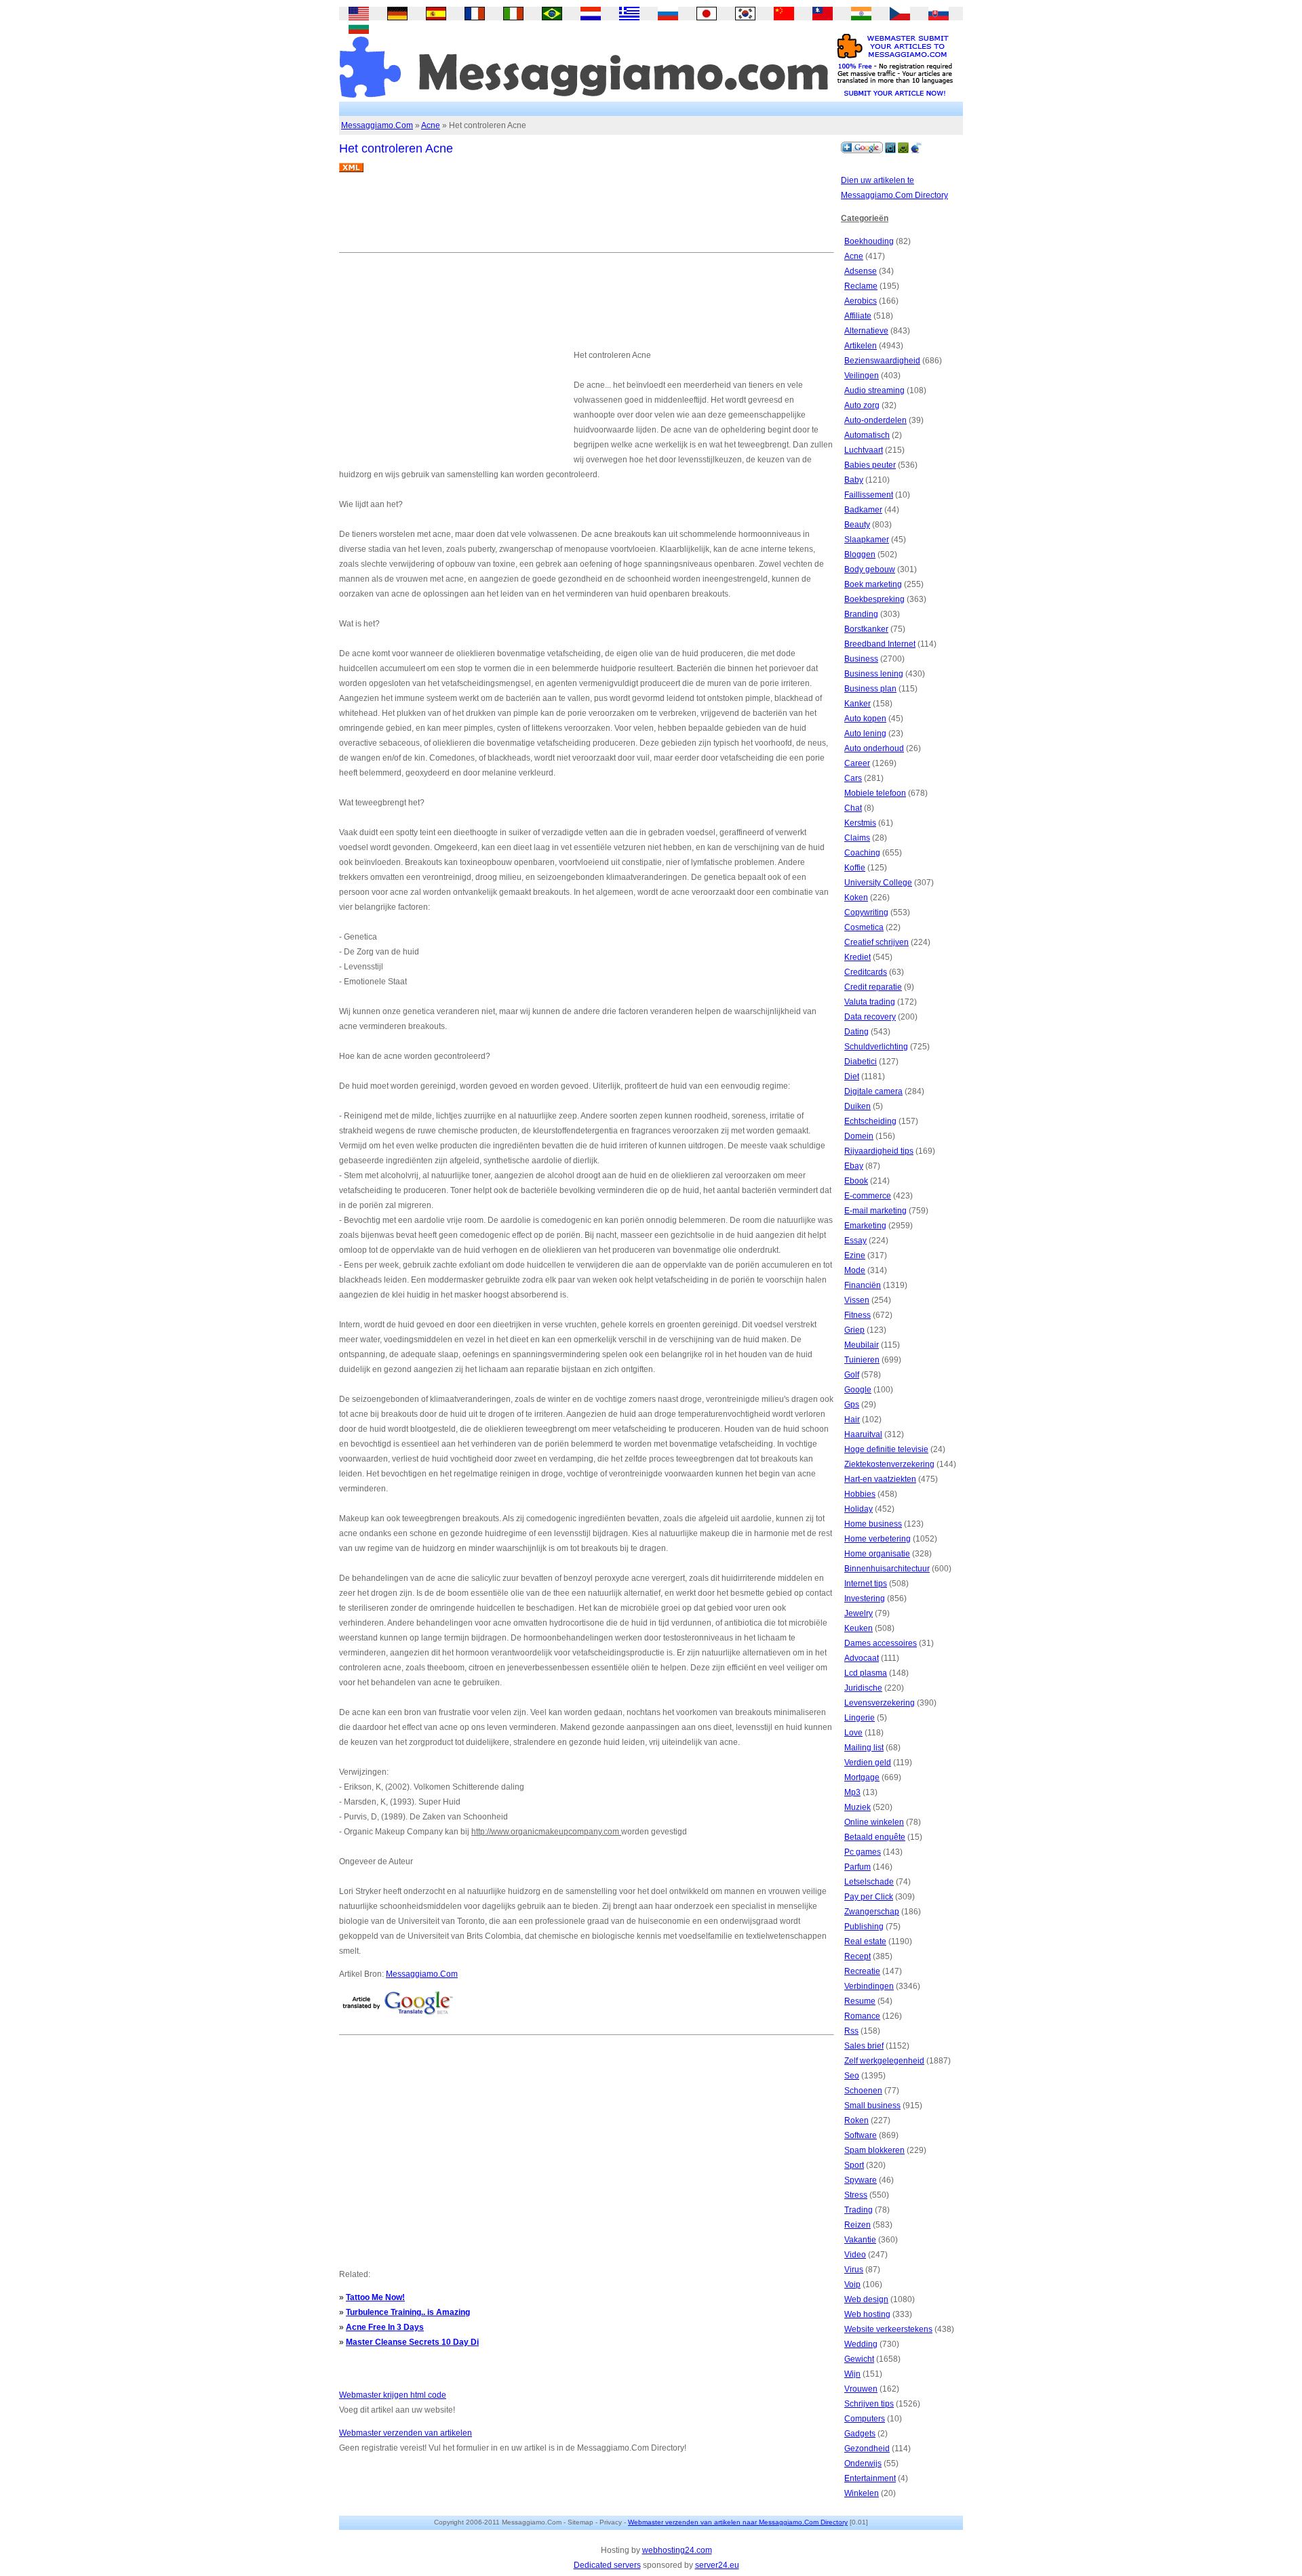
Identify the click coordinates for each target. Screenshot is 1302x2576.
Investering (865, 1598)
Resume (860, 2001)
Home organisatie (877, 1554)
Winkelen (862, 2493)
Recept (857, 1956)
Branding (861, 614)
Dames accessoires (881, 1643)
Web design (866, 2299)
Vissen (857, 1300)
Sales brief (864, 2046)
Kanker (857, 704)
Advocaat (862, 1658)
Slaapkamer (867, 540)
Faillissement (869, 495)
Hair (852, 1420)
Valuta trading (870, 1002)
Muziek (857, 1807)
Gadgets (860, 2434)
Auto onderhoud (874, 748)
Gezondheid (867, 2449)
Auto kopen (865, 719)
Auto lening (865, 733)
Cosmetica (864, 927)
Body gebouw (870, 569)
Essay (855, 1241)
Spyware (861, 2180)
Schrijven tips (869, 2404)
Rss (851, 2031)
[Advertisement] (586, 218)
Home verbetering (877, 1539)
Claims (857, 838)
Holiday (859, 1509)
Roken (856, 2120)
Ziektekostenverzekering (889, 1464)
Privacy (611, 2522)
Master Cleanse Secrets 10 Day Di (412, 2342)
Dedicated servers (607, 2565)
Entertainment (870, 2478)
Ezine (855, 1255)
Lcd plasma (866, 1673)
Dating (856, 1032)
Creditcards (866, 972)
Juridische (863, 1688)
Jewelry (859, 1613)
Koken (856, 898)
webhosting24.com (677, 2550)
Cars (853, 778)
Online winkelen (874, 1822)
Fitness (857, 1315)
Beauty (857, 525)
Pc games (863, 1852)
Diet (852, 1076)
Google (858, 1390)
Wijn (852, 2374)
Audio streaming (874, 390)
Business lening (874, 674)
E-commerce (868, 1196)
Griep (854, 1330)
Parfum (857, 1867)
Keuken (859, 1628)
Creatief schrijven (876, 942)
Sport (854, 2165)
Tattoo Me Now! (375, 2297)
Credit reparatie (873, 987)
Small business (872, 2106)
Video (855, 2255)
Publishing (864, 1927)
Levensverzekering (880, 1703)
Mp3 (852, 1792)
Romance (862, 2016)
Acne (431, 125)
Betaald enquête (875, 1837)
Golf (852, 1375)
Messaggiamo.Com (377, 125)
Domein (859, 1136)
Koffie (855, 868)
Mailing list (864, 1748)
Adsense (861, 271)
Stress (856, 2195)
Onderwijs (863, 2463)
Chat (853, 808)
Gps (852, 1405)
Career (857, 763)
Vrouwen (861, 2389)
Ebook (856, 1181)
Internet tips (866, 1584)
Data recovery (870, 1017)
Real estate (865, 1941)
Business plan (870, 689)
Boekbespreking (874, 599)
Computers (865, 2419)
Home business (873, 1524)
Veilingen (862, 376)
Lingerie (860, 1718)
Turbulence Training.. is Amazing (408, 2312)
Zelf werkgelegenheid (884, 2061)
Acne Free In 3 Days (385, 2327)
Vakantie (860, 2240)
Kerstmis (860, 823)
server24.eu (717, 2565)
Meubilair (862, 1345)
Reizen (857, 2225)
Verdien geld (868, 1763)
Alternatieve (866, 331)
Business (861, 659)
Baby (854, 480)
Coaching (862, 853)
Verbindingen (869, 1986)
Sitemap (580, 2522)
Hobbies (860, 1494)
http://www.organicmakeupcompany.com (546, 1832)
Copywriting (866, 912)
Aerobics (861, 301)
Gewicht (859, 2359)
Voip (852, 2285)
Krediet (857, 957)
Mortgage (862, 1777)
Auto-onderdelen (875, 420)
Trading (859, 2210)
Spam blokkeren (874, 2150)
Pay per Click (869, 1897)
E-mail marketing (875, 1211)
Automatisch (867, 435)
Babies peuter (870, 465)
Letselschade (869, 1882)
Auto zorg (862, 405)
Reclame (861, 286)
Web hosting (867, 2314)
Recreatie (862, 1971)
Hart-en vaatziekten (880, 1479)
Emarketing (865, 1226)
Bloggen (860, 555)
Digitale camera (873, 1091)
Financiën (863, 1285)
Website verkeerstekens (888, 2329)
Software (861, 2135)
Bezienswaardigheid (882, 361)
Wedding (861, 2344)
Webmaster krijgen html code (393, 2395)
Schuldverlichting (876, 1047)
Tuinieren (862, 1360)
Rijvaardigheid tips (879, 1151)
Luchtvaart (864, 450)
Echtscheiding (870, 1121)
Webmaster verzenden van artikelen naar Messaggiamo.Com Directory (738, 2522)
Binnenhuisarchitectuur (887, 1569)
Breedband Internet (880, 644)
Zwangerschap (872, 1912)
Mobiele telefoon (875, 793)
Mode (855, 1270)
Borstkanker (866, 629)
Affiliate (858, 316)
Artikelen (861, 346)
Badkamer (863, 510)
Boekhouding (869, 241)
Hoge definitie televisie (886, 1449)
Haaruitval (863, 1434)
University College (878, 883)
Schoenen (863, 2091)
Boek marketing (873, 584)
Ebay (854, 1166)
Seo (852, 2076)
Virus (854, 2270)
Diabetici (861, 1062)
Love (853, 1733)
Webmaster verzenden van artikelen (406, 2433)
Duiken (857, 1106)
